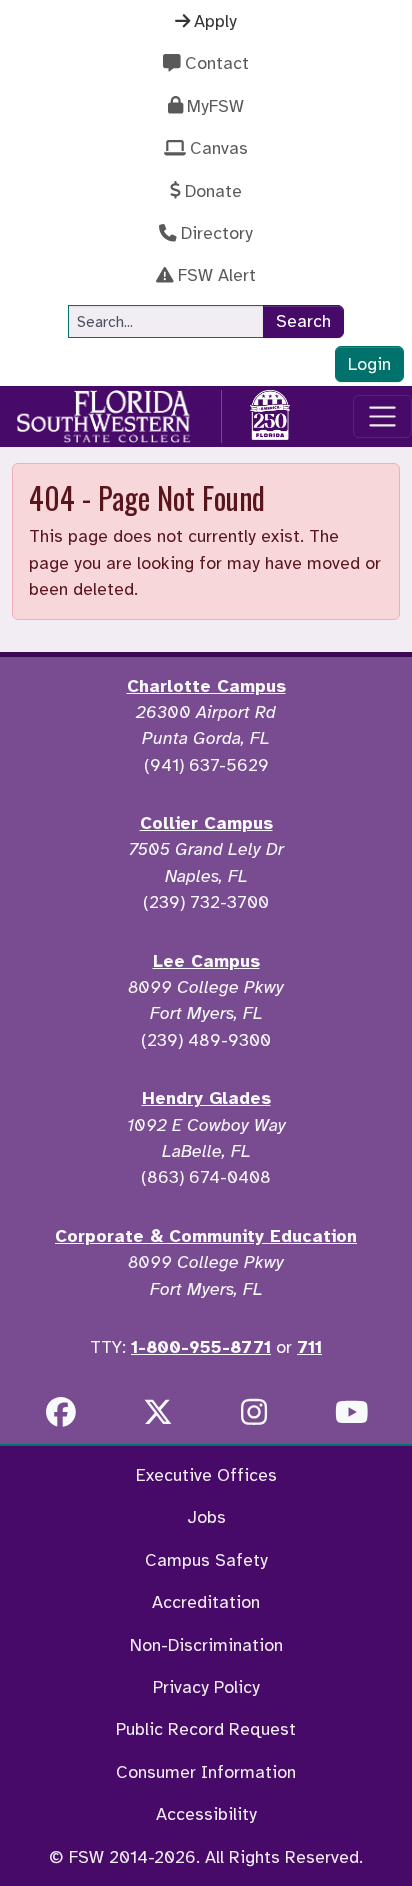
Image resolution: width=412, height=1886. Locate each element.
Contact (217, 63)
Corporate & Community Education (206, 1236)
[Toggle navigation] (382, 416)
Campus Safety (206, 1560)
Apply (215, 21)
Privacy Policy (206, 1687)
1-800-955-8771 (201, 1347)
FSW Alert (217, 275)
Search (303, 321)
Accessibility (206, 1814)
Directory (217, 233)
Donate (213, 191)
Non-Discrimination (206, 1645)
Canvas (219, 148)
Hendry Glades (206, 1098)
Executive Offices (206, 1475)
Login (369, 364)
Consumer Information (206, 1772)
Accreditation (206, 1602)
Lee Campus (206, 961)
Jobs (206, 1517)
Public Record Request (206, 1729)
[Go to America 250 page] (270, 413)
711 (309, 1347)
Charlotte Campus (206, 686)
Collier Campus (206, 823)
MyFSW (215, 106)
